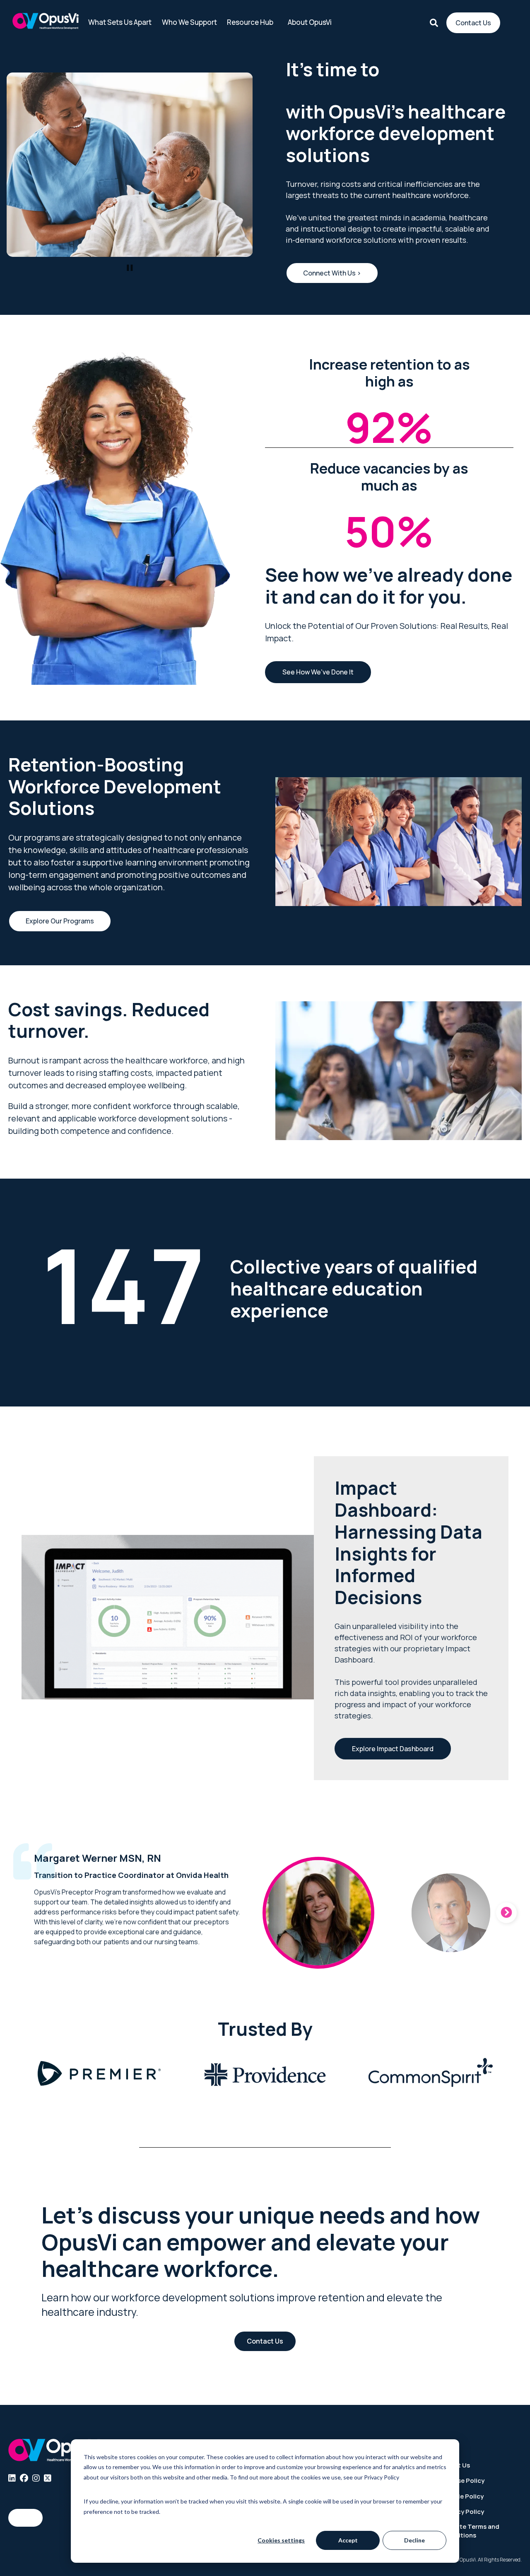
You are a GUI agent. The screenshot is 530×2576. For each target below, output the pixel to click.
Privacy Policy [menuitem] (463, 2512)
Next (506, 1913)
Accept (348, 2540)
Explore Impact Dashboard (393, 1749)
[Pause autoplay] (130, 268)
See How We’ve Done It (318, 672)
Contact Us (473, 23)
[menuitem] (12, 2478)
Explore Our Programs (60, 921)
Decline (414, 2540)
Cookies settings (281, 2540)
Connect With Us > (332, 273)
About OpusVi (310, 22)
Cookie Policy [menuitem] (463, 2496)
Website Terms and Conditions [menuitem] (471, 2531)
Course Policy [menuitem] (463, 2481)
